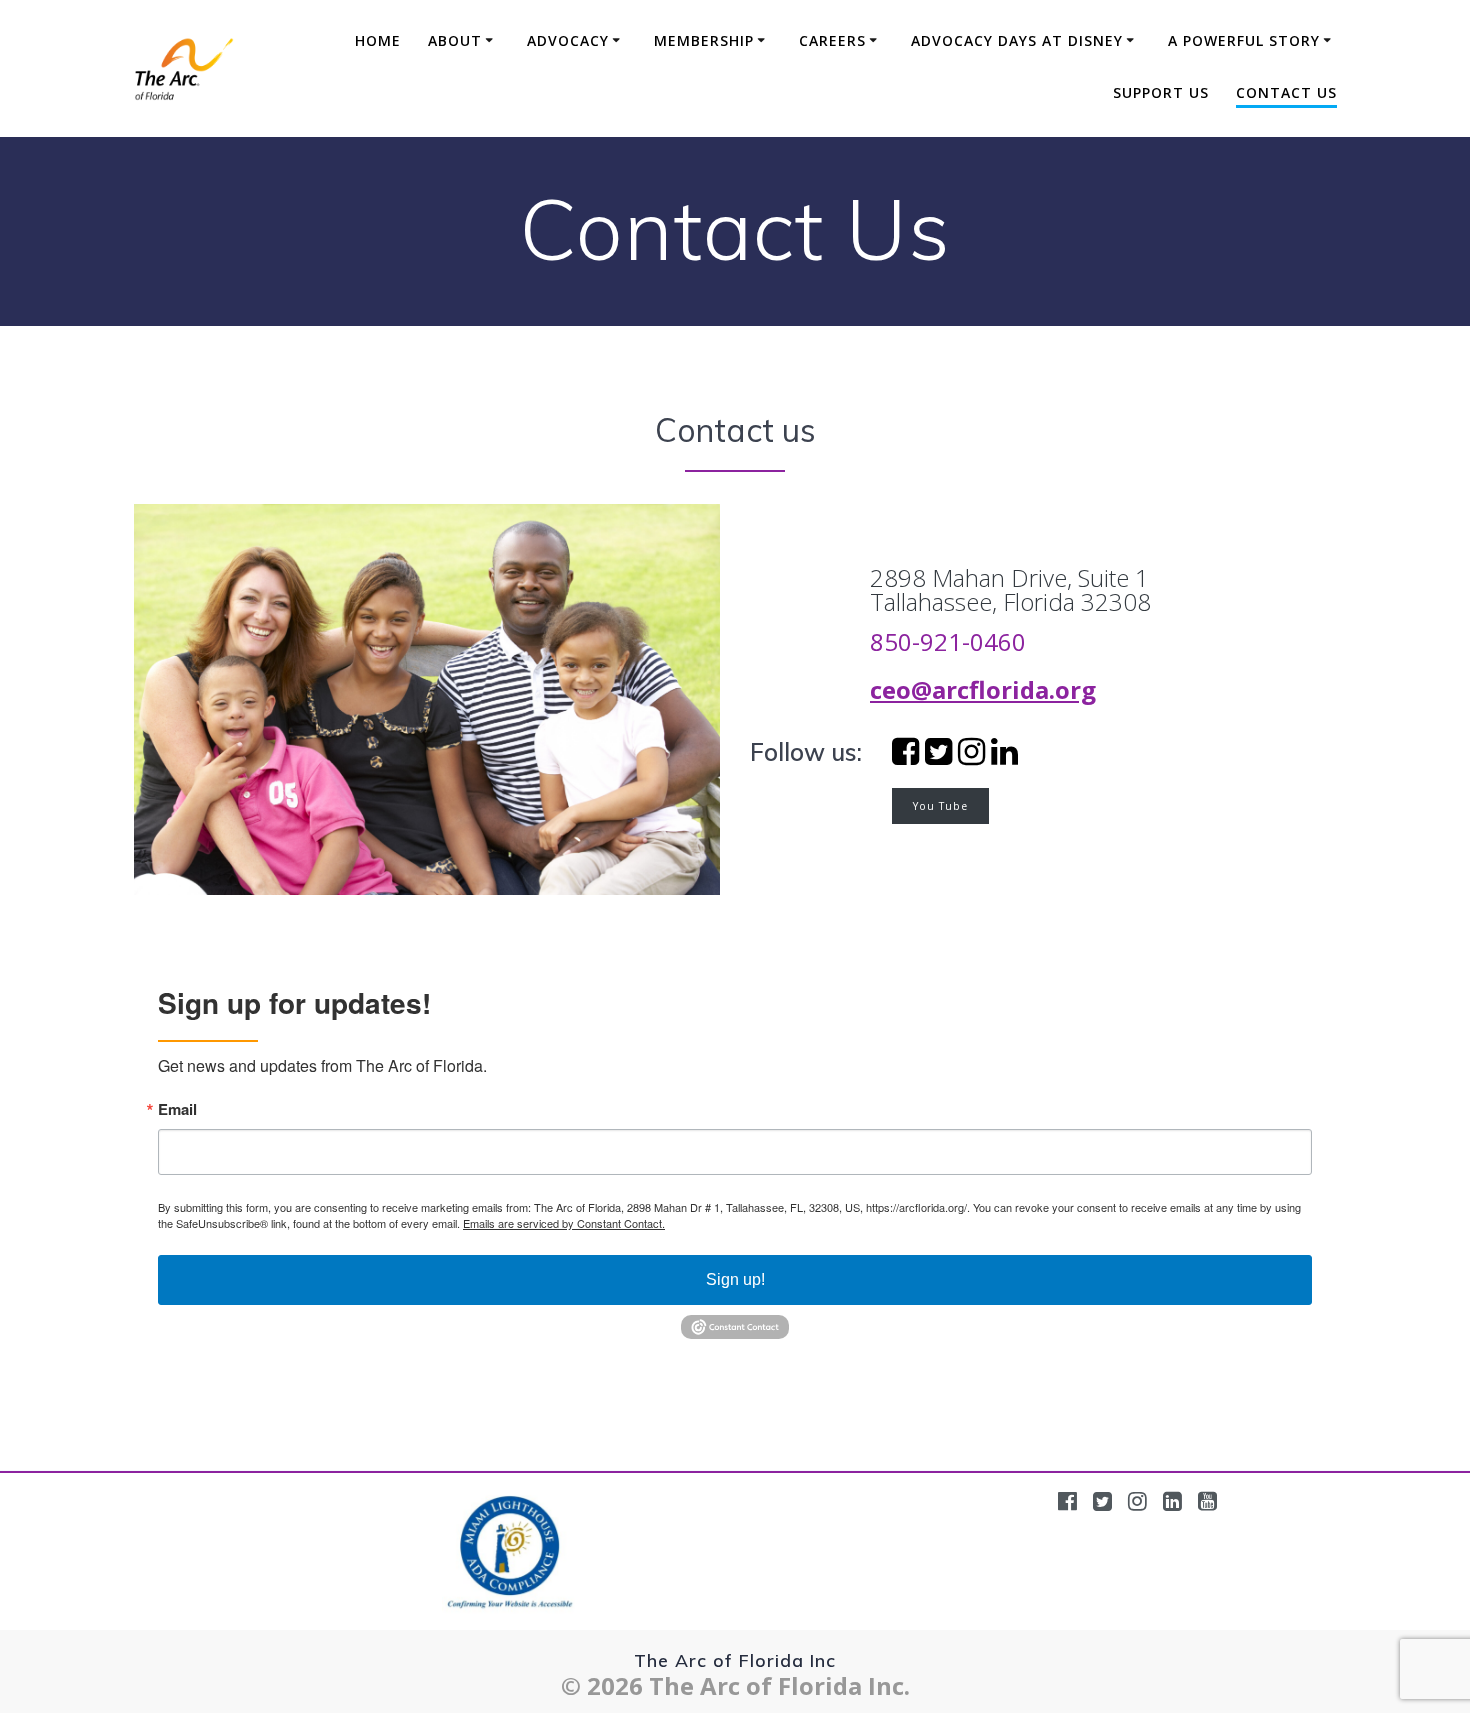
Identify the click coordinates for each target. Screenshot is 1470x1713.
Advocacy (568, 40)
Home (378, 40)
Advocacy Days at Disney (1017, 40)
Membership (704, 40)
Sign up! (735, 1279)
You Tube (940, 806)
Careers (832, 40)
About (455, 40)
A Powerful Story (1244, 40)
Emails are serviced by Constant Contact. (564, 1223)
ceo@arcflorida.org (983, 690)
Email (177, 1109)
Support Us (1161, 92)
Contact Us (1286, 92)
